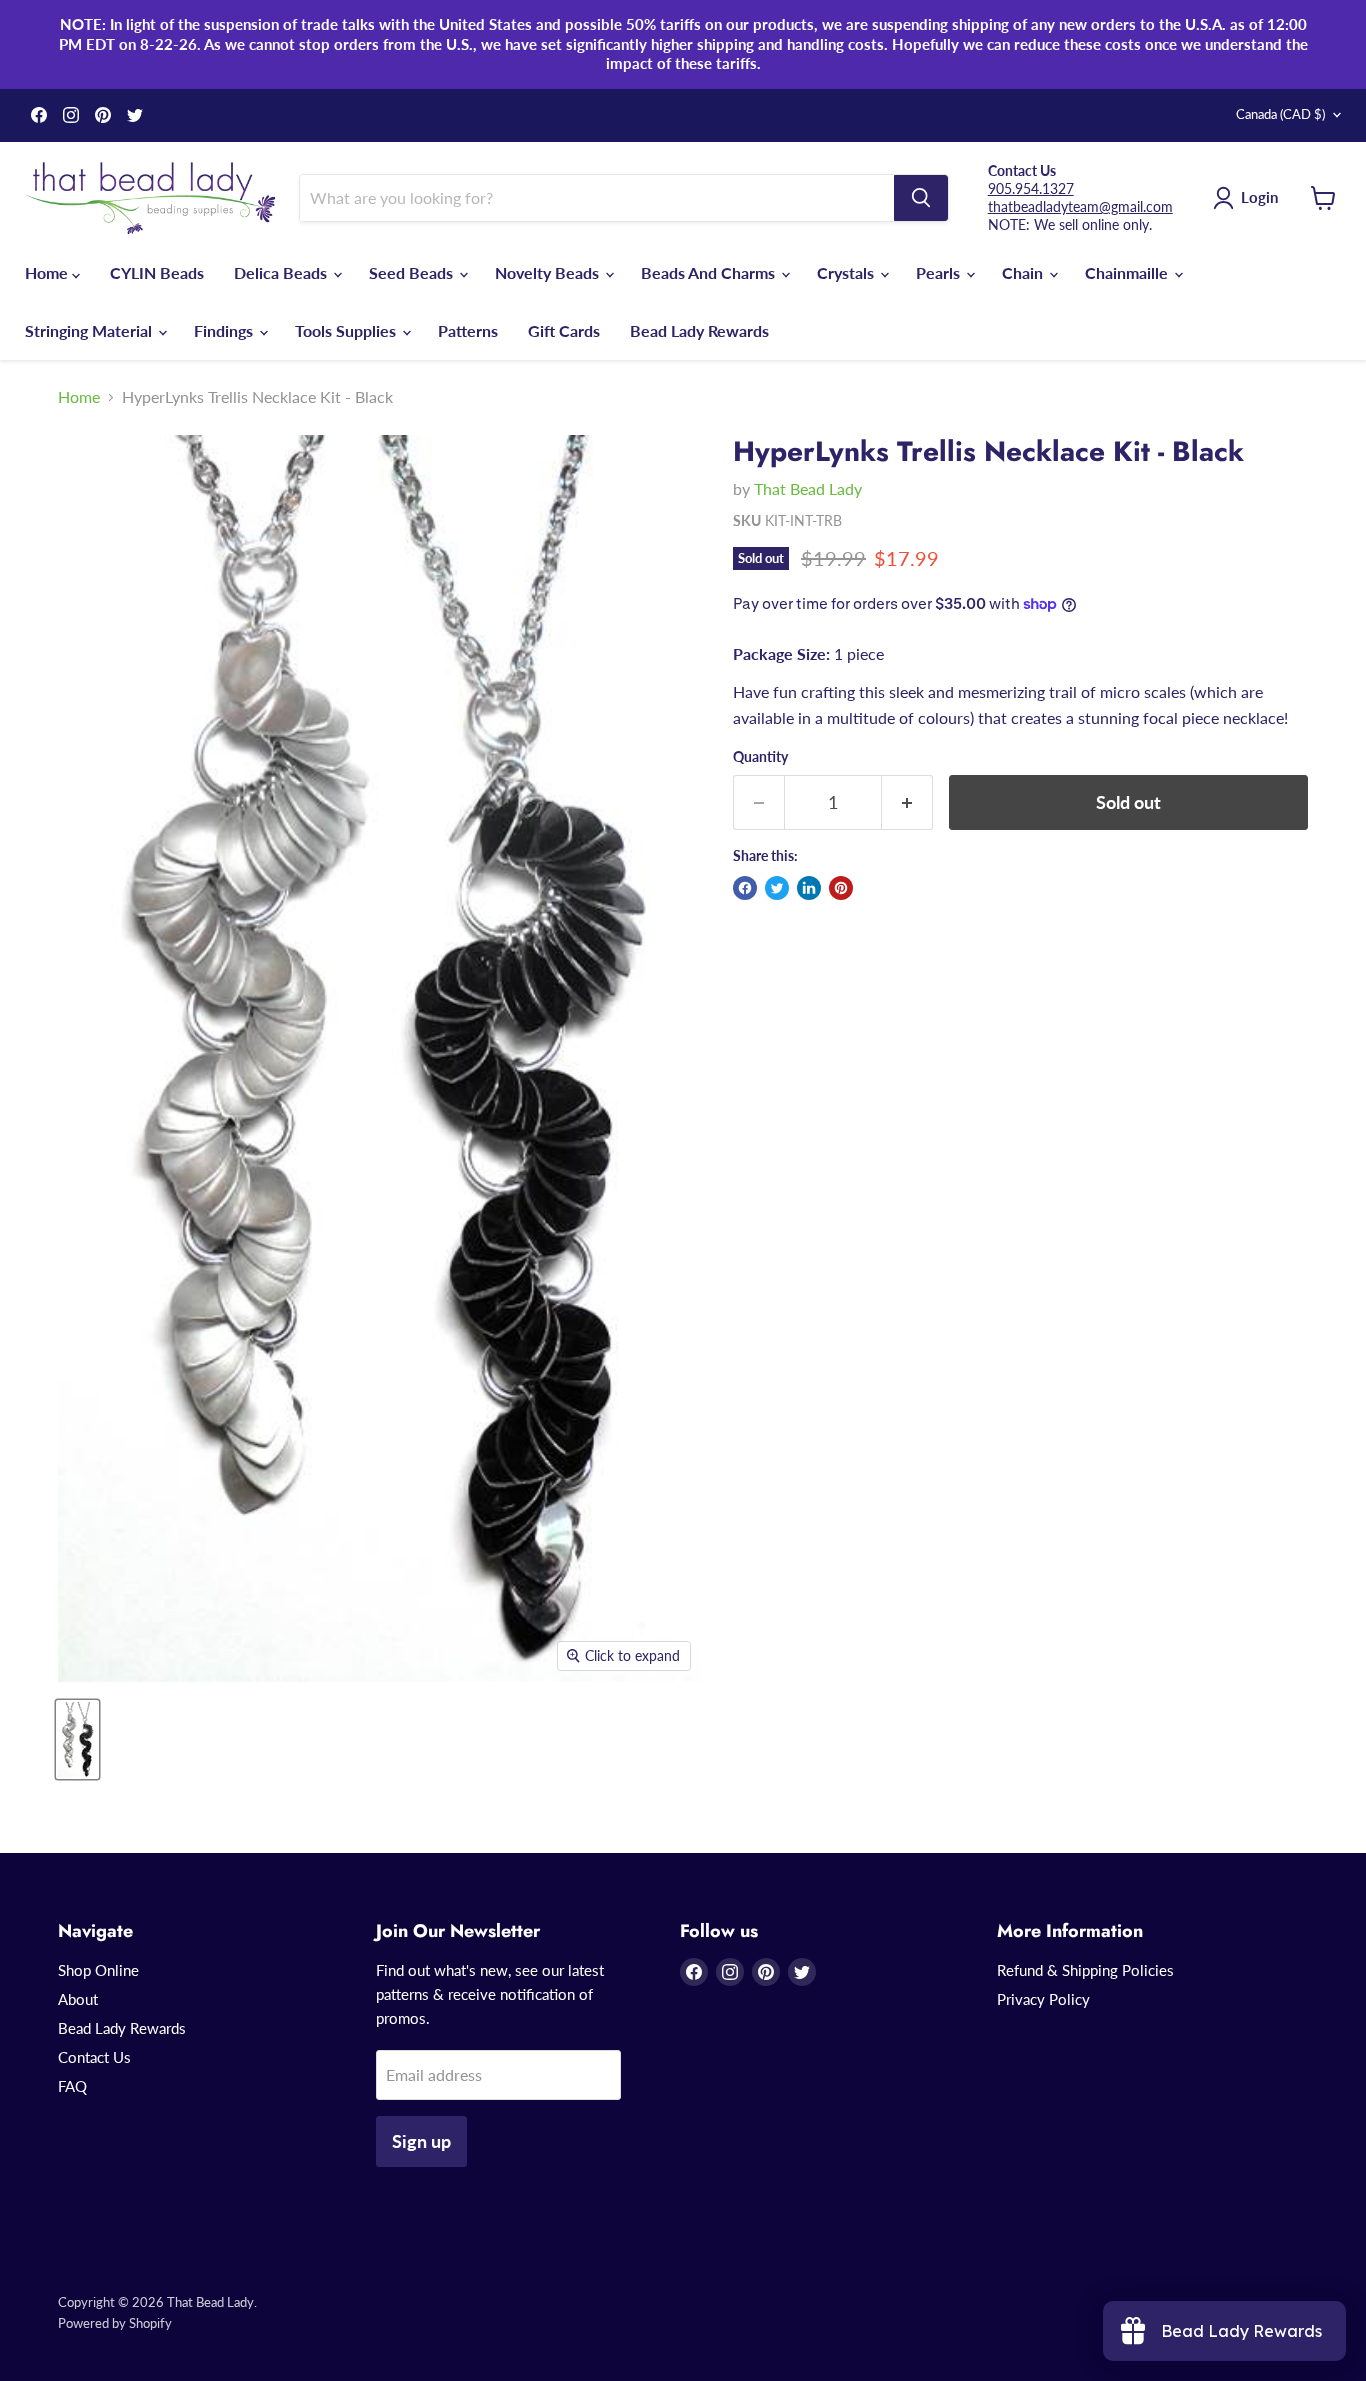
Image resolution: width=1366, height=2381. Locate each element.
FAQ (72, 2086)
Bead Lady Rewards (699, 330)
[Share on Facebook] (745, 888)
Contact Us (94, 2057)
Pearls (940, 272)
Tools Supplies (347, 330)
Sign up (421, 2141)
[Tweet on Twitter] (777, 888)
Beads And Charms (710, 272)
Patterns (468, 330)
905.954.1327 (1031, 188)
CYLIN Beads (157, 272)
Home (48, 272)
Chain (1024, 272)
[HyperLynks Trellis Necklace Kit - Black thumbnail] (77, 1739)
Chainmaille (1128, 272)
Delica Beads (282, 272)
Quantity (760, 757)
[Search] (921, 198)
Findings (225, 330)
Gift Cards (564, 330)
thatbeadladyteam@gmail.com (1080, 206)
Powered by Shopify (115, 2323)
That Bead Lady (808, 488)
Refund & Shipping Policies (1085, 1970)
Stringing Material (90, 330)
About (78, 1999)
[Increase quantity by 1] (907, 802)
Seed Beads (413, 272)
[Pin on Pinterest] (841, 888)
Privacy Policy (1043, 1999)
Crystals (847, 272)
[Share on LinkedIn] (809, 888)
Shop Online (98, 1970)
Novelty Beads (549, 272)
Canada (1280, 114)
